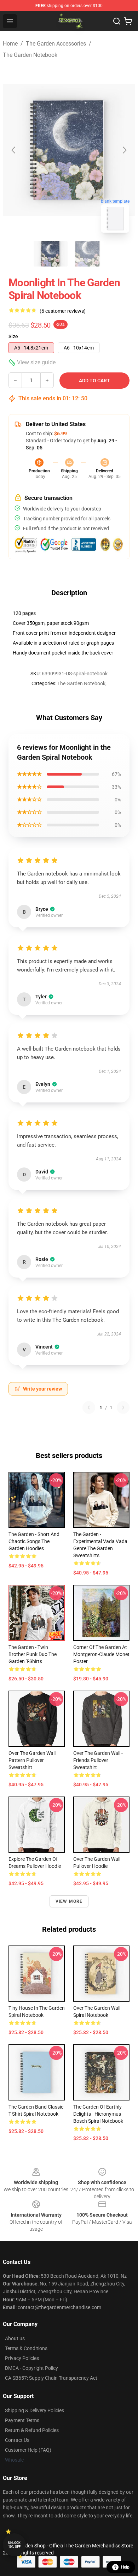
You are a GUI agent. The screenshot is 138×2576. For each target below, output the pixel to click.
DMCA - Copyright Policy (31, 2368)
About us (15, 2338)
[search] (117, 21)
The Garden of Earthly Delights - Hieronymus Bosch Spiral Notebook (98, 2114)
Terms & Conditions (26, 2348)
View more (69, 1901)
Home (10, 44)
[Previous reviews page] (89, 1407)
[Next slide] (124, 150)
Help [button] (125, 2567)
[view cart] (128, 21)
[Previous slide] (14, 150)
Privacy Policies (22, 2358)
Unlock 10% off (14, 2545)
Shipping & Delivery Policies (34, 2410)
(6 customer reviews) (63, 311)
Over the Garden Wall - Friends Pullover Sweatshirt (98, 1760)
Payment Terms (22, 2420)
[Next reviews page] (123, 1407)
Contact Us (17, 2440)
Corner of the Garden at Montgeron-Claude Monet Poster (101, 1654)
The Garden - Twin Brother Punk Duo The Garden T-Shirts (33, 1654)
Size (13, 336)
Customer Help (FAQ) (28, 2450)
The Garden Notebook (30, 55)
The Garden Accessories (56, 44)
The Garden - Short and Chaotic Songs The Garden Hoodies (34, 1541)
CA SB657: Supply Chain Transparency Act (51, 2378)
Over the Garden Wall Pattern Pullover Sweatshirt (32, 1760)
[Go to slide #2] (87, 254)
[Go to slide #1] (51, 254)
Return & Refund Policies (32, 2430)
